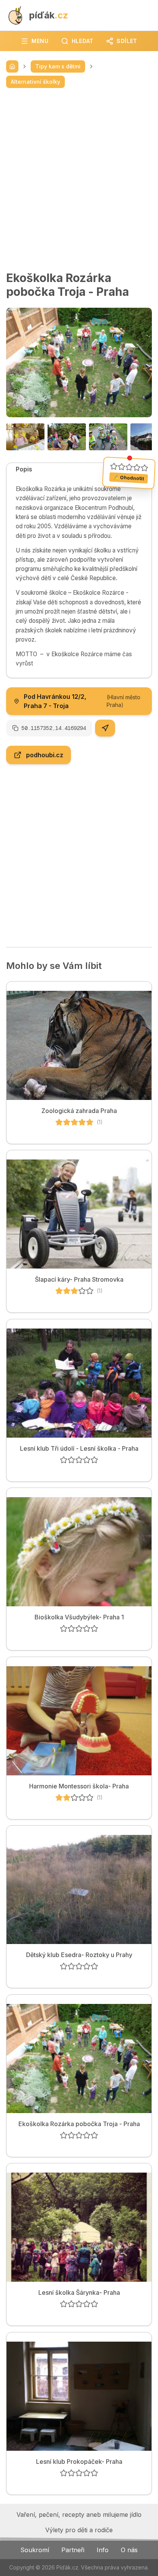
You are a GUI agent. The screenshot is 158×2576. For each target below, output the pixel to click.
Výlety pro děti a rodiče (79, 2530)
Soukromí (35, 2550)
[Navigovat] (105, 728)
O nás (129, 2550)
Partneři (73, 2550)
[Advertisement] (79, 179)
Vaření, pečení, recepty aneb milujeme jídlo (79, 2515)
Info (103, 2550)
